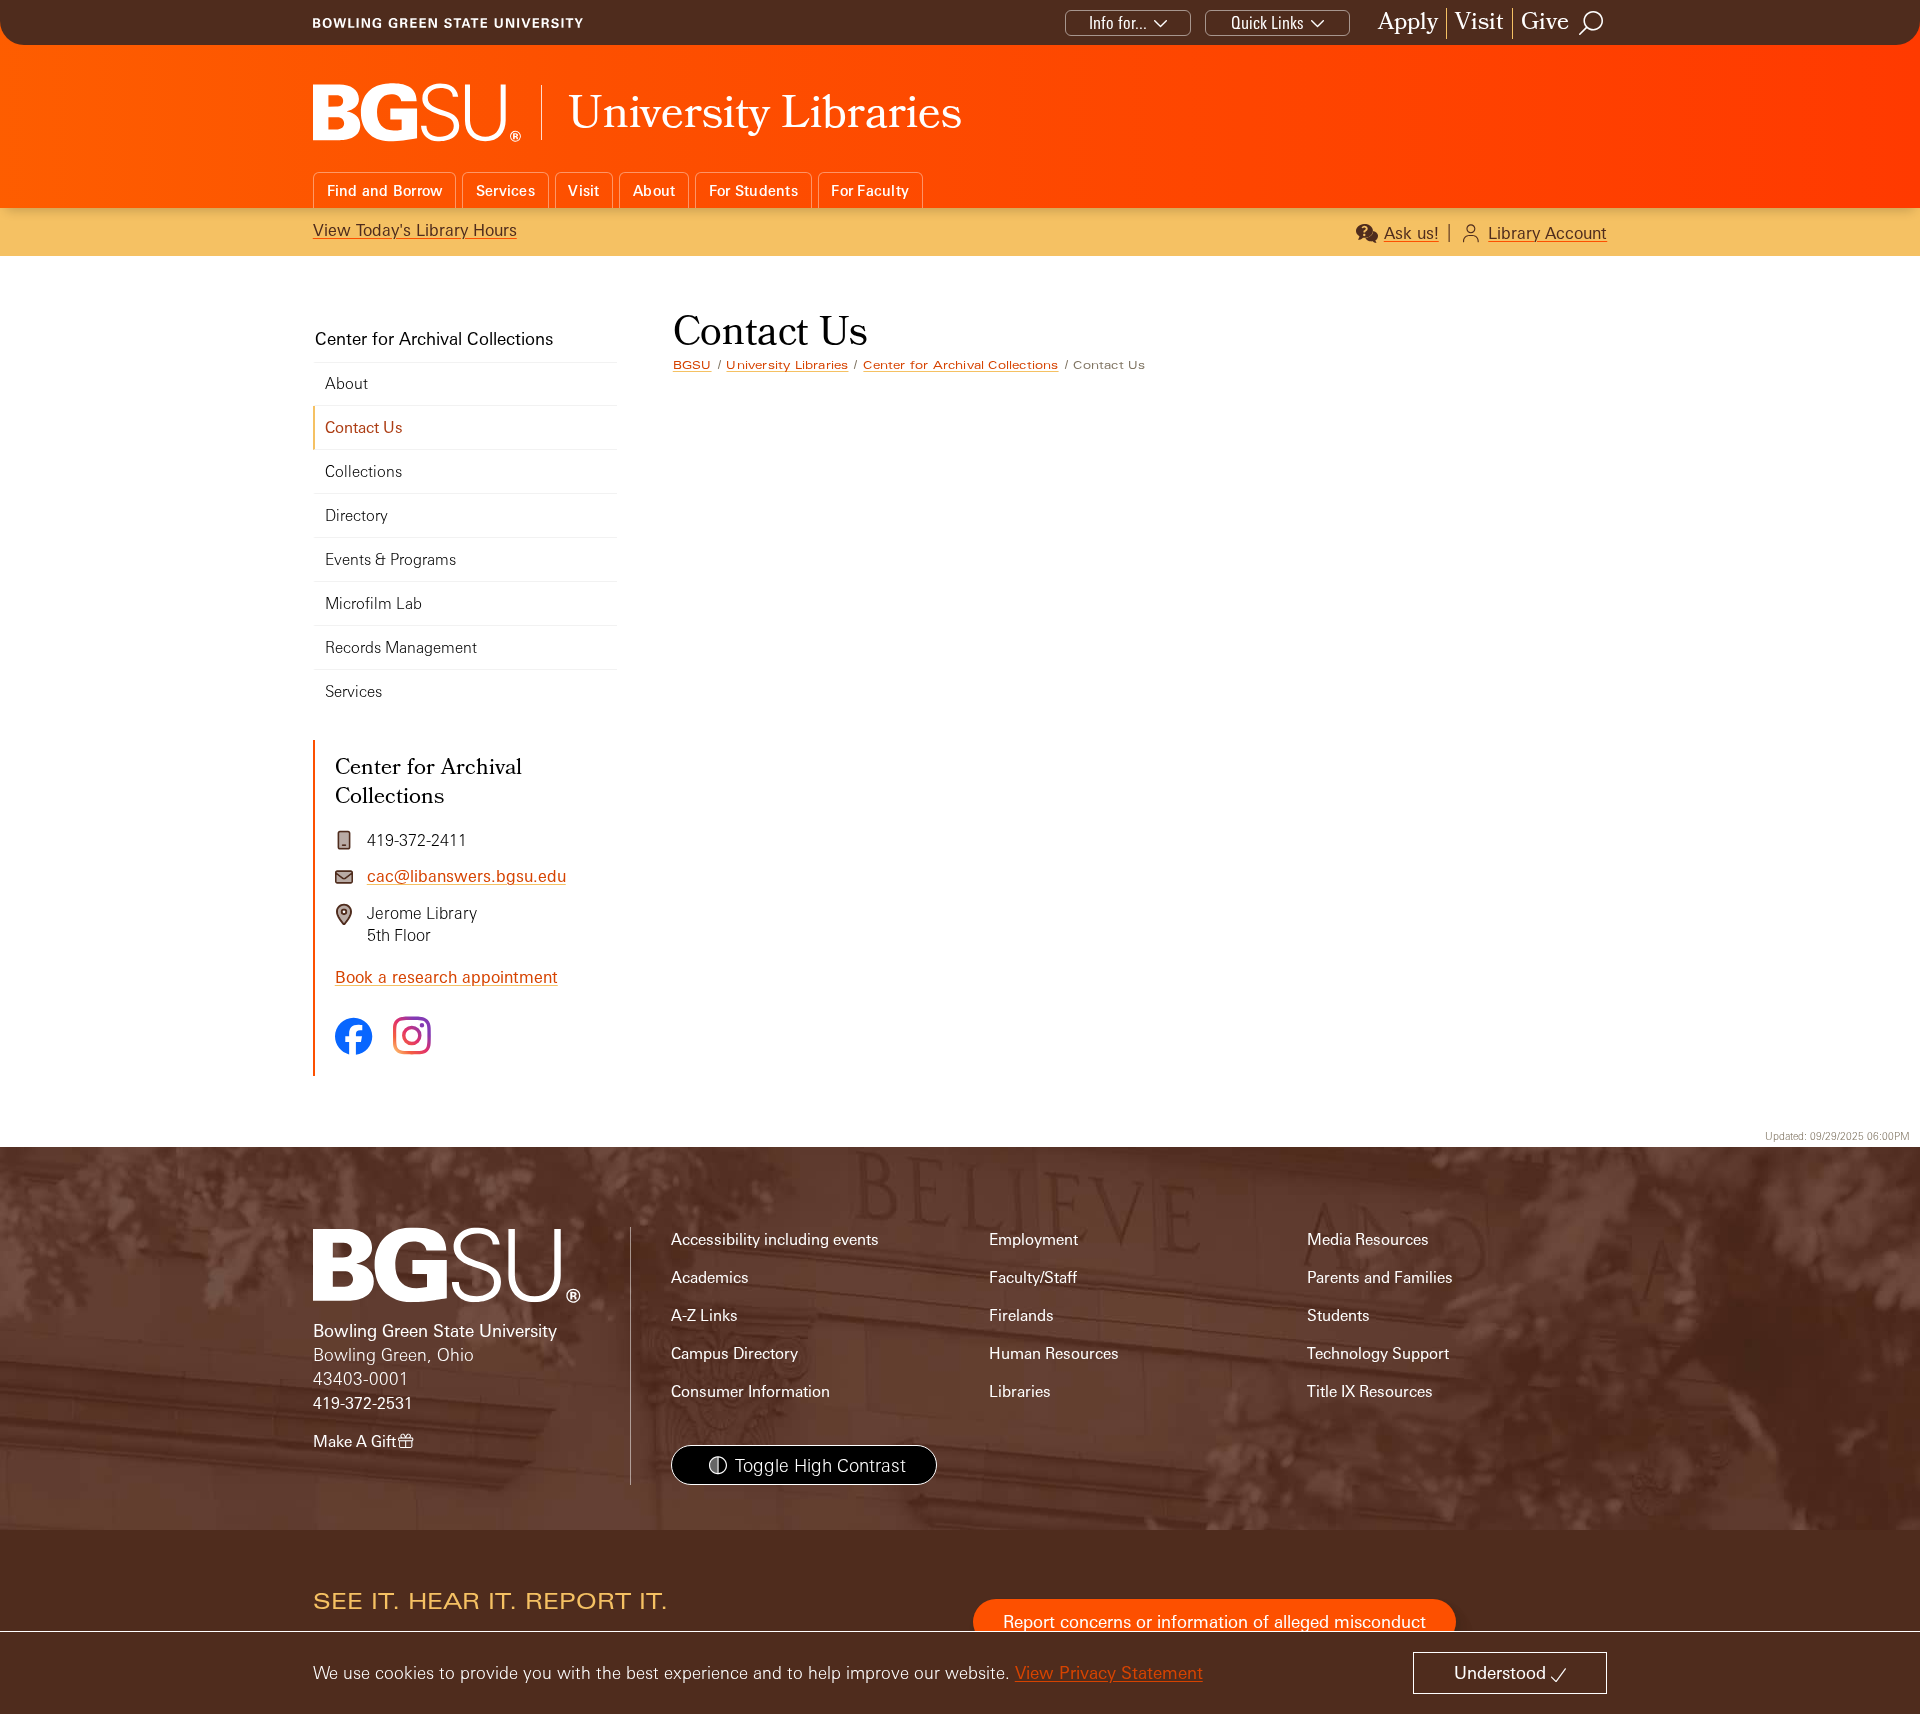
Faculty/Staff (1033, 1277)
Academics (710, 1277)
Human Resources (1054, 1353)
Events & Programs (390, 559)
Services (505, 190)
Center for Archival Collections (960, 365)
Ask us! (1411, 233)
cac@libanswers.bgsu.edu (466, 876)
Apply (1408, 23)
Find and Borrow (385, 190)
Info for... (1118, 22)
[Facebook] (354, 1036)
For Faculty (870, 190)
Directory (356, 515)
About (654, 190)
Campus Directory (734, 1353)
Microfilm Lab (373, 603)
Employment (1033, 1239)
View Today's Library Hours (415, 230)
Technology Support (1378, 1353)
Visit (1479, 23)
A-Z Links (704, 1315)
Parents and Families (1380, 1277)
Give (1545, 23)
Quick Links (1267, 22)
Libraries (1020, 1391)
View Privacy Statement (1109, 1672)
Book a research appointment (446, 977)
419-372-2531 (363, 1403)
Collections (363, 471)
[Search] (1592, 23)
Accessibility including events (775, 1239)
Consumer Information (750, 1391)
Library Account (1547, 233)
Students (1338, 1315)
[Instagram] (412, 1035)
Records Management (401, 647)
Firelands (1021, 1315)
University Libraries (787, 365)
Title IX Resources (1370, 1391)
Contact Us (364, 427)
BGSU (692, 365)
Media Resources (1368, 1239)
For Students (753, 190)
